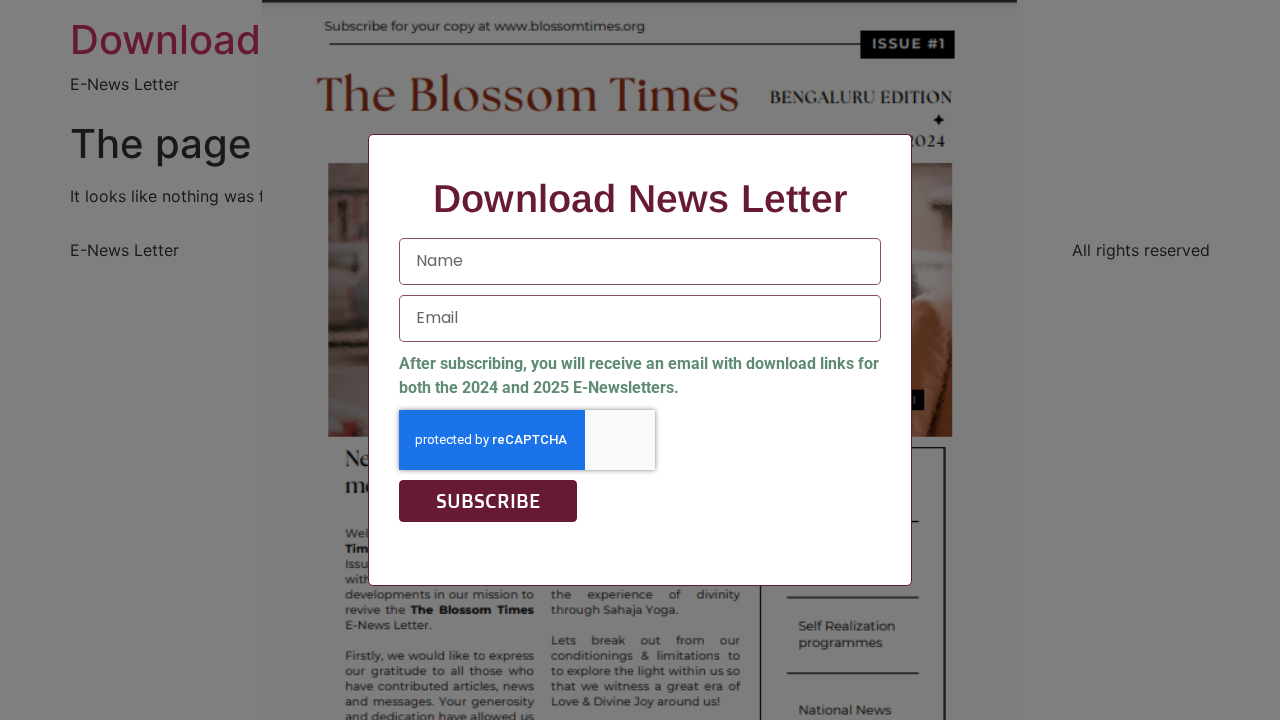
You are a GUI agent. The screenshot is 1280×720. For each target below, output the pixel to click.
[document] (640, 360)
